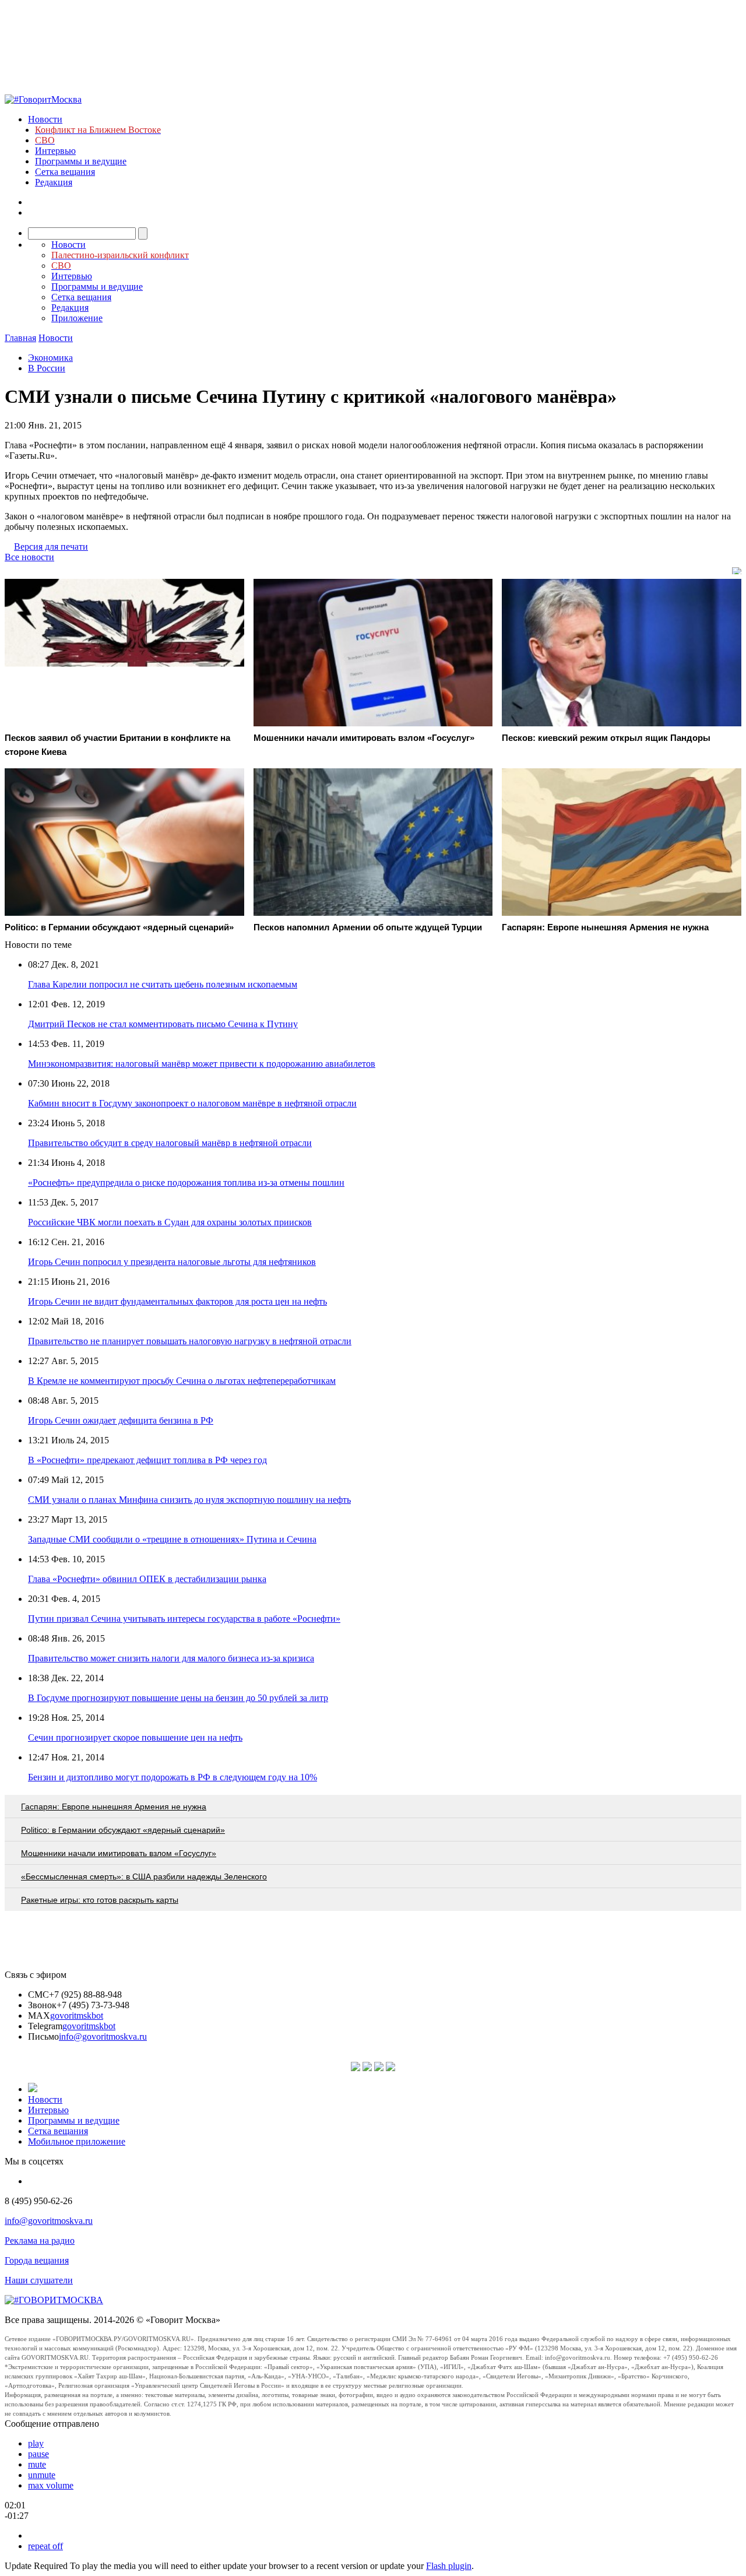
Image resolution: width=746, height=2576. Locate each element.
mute (37, 2464)
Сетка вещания (65, 172)
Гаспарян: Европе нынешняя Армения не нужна (114, 1807)
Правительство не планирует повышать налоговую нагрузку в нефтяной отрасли (190, 1341)
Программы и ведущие (81, 161)
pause (38, 2454)
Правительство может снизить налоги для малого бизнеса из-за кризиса (171, 1658)
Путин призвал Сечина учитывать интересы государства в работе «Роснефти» (184, 1619)
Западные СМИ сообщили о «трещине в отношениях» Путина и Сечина (172, 1539)
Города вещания (37, 2260)
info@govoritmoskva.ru (103, 2036)
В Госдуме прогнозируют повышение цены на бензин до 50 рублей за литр (178, 1698)
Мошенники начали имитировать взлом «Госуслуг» (119, 1853)
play (36, 2443)
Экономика (50, 358)
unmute (42, 2475)
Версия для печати (51, 547)
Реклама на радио (40, 2241)
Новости (45, 119)
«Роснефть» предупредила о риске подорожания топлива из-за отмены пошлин (186, 1182)
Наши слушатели (39, 2280)
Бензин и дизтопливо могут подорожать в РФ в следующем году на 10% (173, 1777)
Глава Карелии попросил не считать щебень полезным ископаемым (163, 984)
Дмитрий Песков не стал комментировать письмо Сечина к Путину (163, 1024)
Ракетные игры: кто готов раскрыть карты (100, 1900)
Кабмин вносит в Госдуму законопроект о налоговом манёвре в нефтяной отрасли (192, 1103)
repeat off (45, 2546)
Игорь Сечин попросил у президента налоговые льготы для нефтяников (172, 1262)
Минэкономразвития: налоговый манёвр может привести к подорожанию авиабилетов (202, 1064)
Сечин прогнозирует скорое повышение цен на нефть (135, 1737)
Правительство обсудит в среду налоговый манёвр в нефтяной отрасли (170, 1143)
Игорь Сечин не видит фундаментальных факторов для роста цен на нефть (177, 1301)
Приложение (77, 318)
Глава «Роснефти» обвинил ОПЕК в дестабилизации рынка (147, 1579)
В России (47, 368)
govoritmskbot (77, 2016)
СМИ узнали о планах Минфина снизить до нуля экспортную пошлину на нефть (189, 1500)
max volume (51, 2485)
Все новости (29, 557)
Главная (20, 338)
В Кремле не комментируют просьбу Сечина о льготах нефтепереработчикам (182, 1381)
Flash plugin (449, 2566)
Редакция (54, 182)
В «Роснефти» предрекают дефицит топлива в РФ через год (147, 1460)
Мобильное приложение (77, 2141)
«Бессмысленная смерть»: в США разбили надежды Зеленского (144, 1876)
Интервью (55, 151)
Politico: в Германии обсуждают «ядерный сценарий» (123, 1830)
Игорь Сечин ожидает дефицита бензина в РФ (121, 1420)
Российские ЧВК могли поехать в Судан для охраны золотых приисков (170, 1222)
